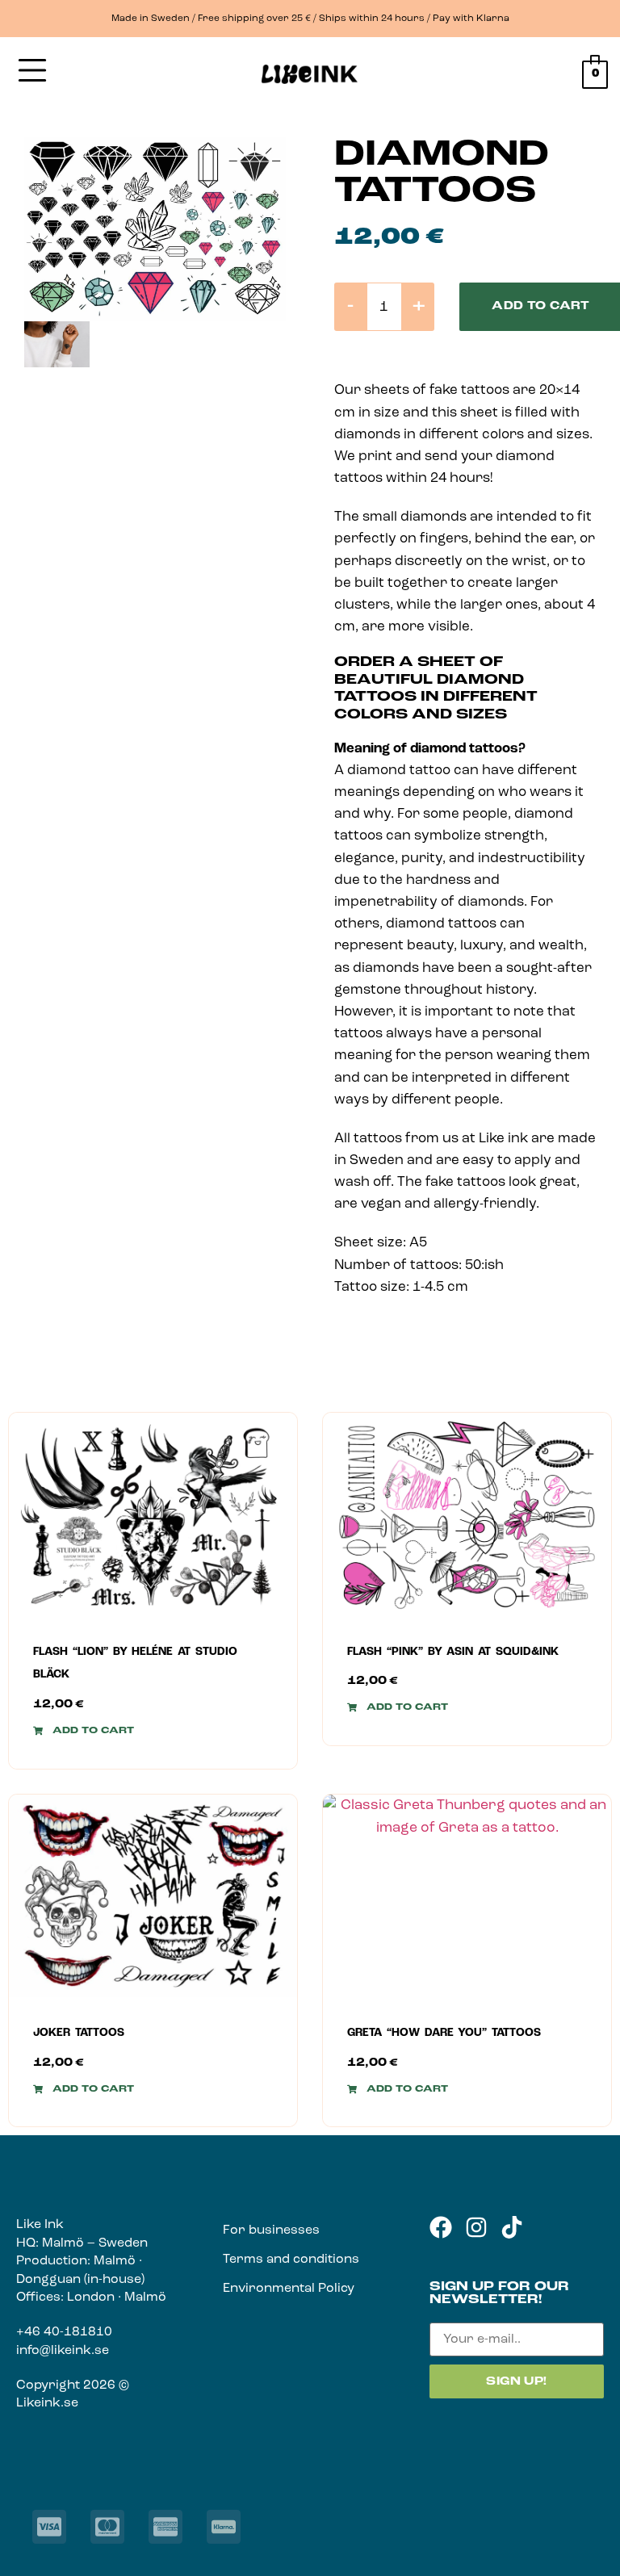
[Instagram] (476, 2227)
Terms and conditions (291, 2260)
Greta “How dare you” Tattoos (444, 2033)
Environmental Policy (289, 2289)
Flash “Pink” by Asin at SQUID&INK (453, 1652)
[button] (84, 1731)
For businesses (271, 2230)
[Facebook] (441, 2227)
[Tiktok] (512, 2227)
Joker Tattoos (79, 2033)
